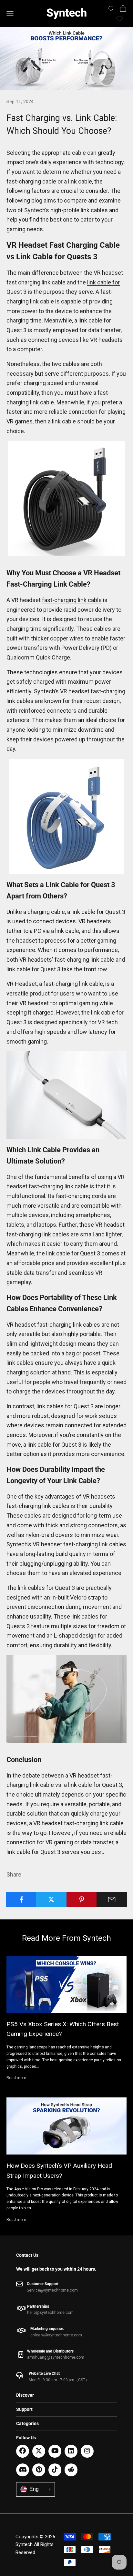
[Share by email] (112, 1899)
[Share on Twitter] (51, 1899)
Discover (25, 2395)
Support (24, 2409)
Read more (16, 2078)
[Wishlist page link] (119, 19)
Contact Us (27, 2255)
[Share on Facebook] (21, 1899)
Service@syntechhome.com (52, 2290)
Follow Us (26, 2438)
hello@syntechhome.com (50, 2313)
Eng (40, 2489)
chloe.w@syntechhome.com (56, 2335)
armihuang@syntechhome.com (56, 2357)
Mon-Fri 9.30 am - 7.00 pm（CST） (59, 2380)
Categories (27, 2423)
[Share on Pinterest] (82, 1899)
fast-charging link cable (72, 600)
